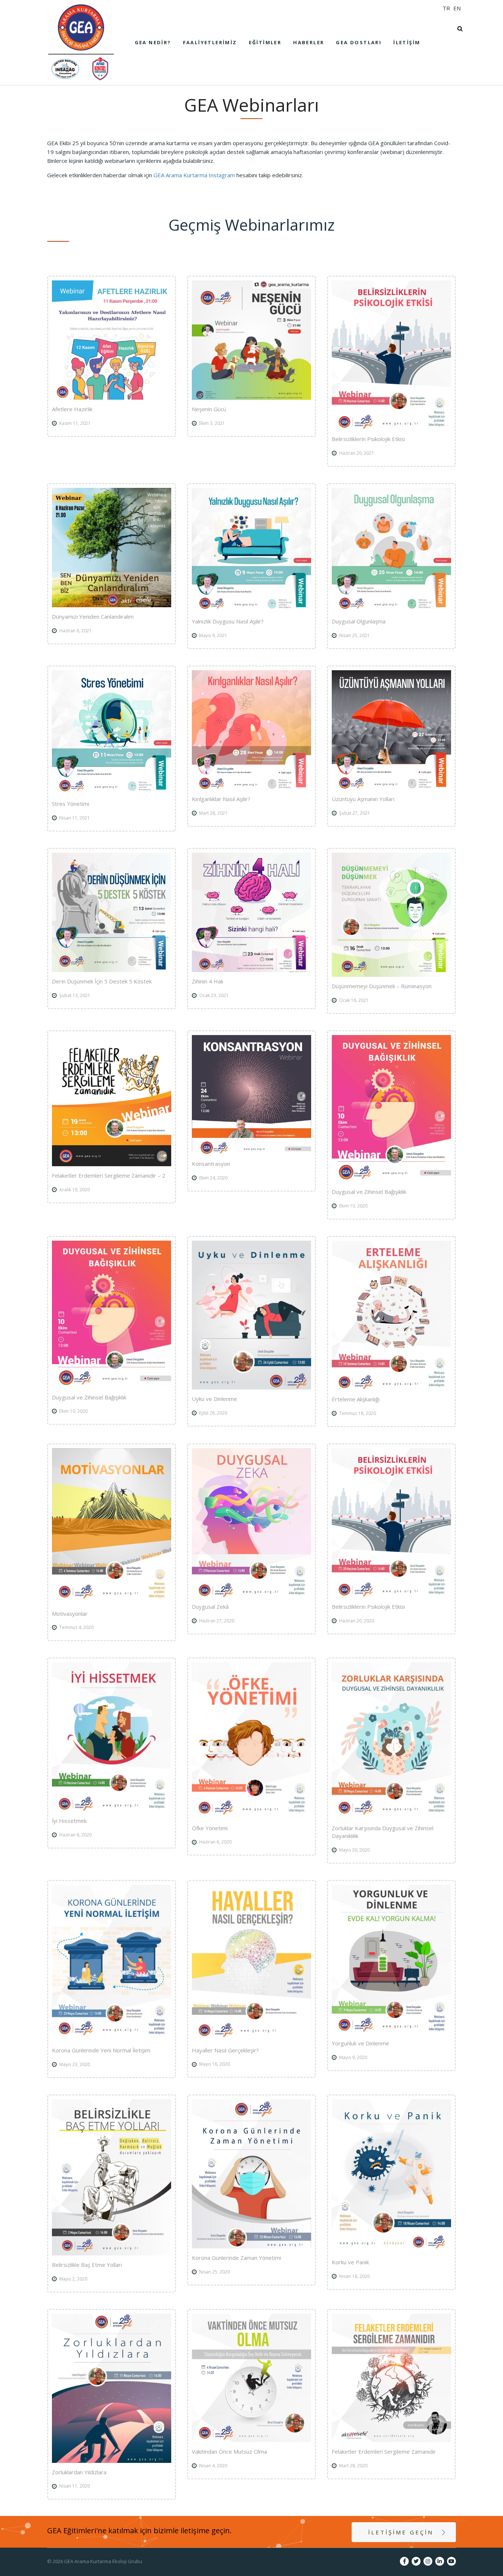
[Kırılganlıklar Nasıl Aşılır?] (251, 730)
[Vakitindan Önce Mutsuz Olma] (251, 2378)
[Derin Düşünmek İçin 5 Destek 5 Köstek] (112, 912)
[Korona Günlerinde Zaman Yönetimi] (251, 2174)
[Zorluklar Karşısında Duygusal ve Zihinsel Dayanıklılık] (391, 1740)
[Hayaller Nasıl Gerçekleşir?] (251, 1963)
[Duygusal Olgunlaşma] (391, 550)
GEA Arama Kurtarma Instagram (194, 175)
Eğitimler (265, 42)
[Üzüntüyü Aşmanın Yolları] (391, 730)
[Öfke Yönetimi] (251, 1740)
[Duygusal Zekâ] (251, 1523)
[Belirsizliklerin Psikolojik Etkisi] (391, 355)
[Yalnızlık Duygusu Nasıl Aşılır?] (251, 550)
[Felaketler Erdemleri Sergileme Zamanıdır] (391, 2378)
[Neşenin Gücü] (251, 340)
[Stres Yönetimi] (112, 733)
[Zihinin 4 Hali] (251, 912)
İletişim (407, 42)
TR (446, 8)
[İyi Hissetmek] (112, 1737)
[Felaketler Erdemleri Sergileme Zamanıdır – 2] (112, 1101)
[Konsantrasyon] (251, 1095)
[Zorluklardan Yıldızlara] (112, 2388)
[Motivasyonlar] (112, 1526)
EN (457, 8)
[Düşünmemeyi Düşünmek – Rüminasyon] (391, 915)
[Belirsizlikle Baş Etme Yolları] (112, 2177)
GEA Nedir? (153, 42)
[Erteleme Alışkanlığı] (391, 1315)
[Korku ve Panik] (391, 2176)
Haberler (309, 42)
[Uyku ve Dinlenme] (251, 1315)
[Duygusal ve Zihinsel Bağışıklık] (391, 1109)
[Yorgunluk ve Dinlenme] (391, 1959)
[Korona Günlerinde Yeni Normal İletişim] (112, 1963)
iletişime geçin (401, 2532)
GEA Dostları (359, 42)
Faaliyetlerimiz (210, 42)
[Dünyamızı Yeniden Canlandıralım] (112, 548)
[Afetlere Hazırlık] (112, 340)
